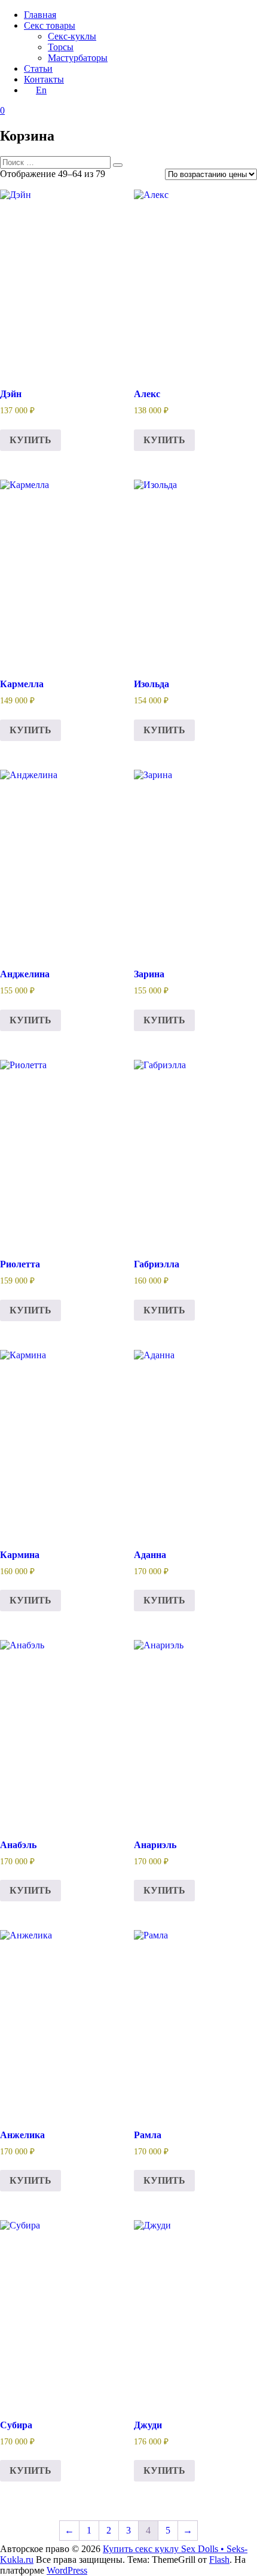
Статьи (38, 68)
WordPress (67, 2570)
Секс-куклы (72, 36)
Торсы (61, 47)
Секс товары (50, 25)
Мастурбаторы (78, 58)
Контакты (44, 79)
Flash (219, 2560)
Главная (40, 15)
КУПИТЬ (30, 440)
